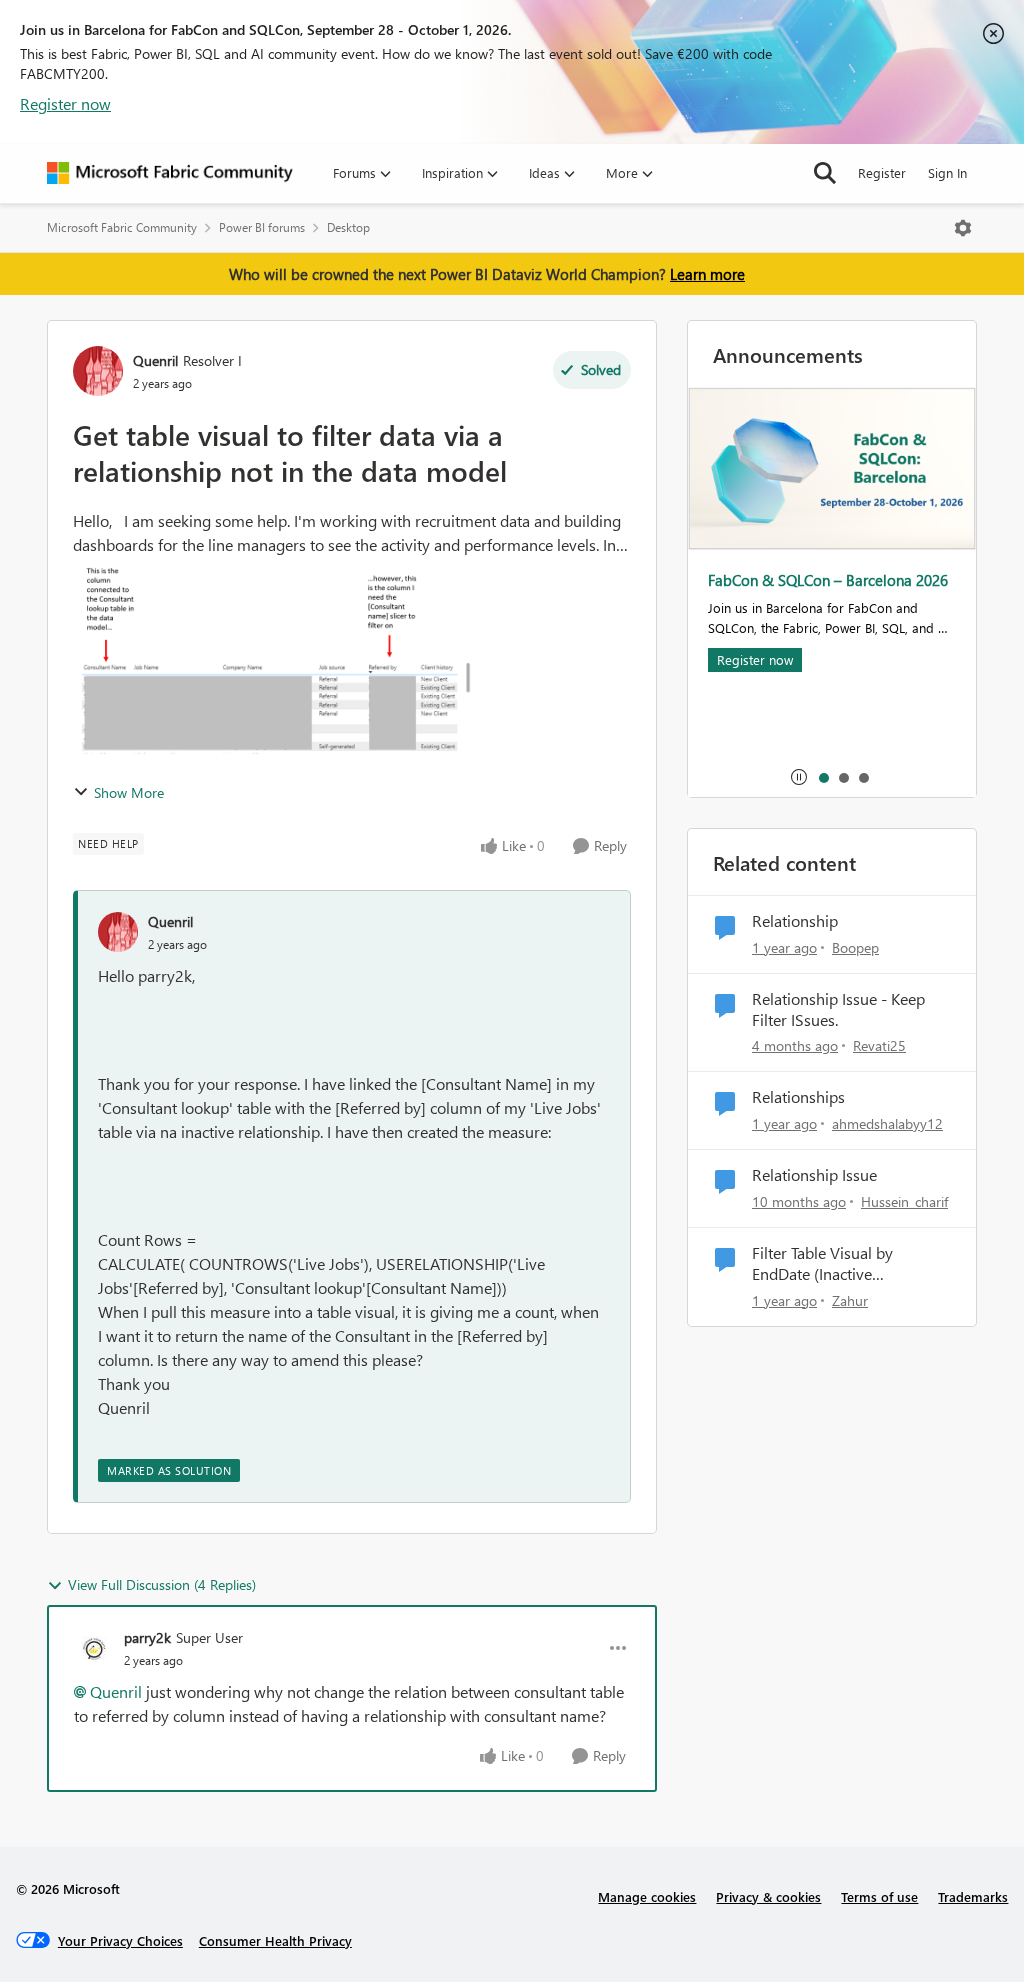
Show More (129, 792)
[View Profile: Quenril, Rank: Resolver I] (98, 371)
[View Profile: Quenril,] (118, 932)
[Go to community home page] (170, 173)
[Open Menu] (963, 228)
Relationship (795, 921)
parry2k (147, 1637)
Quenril (155, 360)
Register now (65, 103)
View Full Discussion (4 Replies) (162, 1584)
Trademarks (973, 1896)
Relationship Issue (814, 1175)
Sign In (947, 172)
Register (882, 172)
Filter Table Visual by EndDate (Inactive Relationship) (822, 1264)
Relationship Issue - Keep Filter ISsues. (838, 1009)
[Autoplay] (799, 777)
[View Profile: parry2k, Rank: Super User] (94, 1648)
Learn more (707, 274)
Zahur (850, 1300)
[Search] (825, 173)
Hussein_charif (904, 1201)
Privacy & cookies (768, 1896)
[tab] (823, 777)
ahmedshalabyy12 (887, 1123)
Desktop (348, 227)
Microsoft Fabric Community (122, 227)
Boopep (855, 947)
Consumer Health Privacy (275, 1940)
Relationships (798, 1097)
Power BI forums (262, 227)
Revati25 (879, 1045)
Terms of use (879, 1896)
